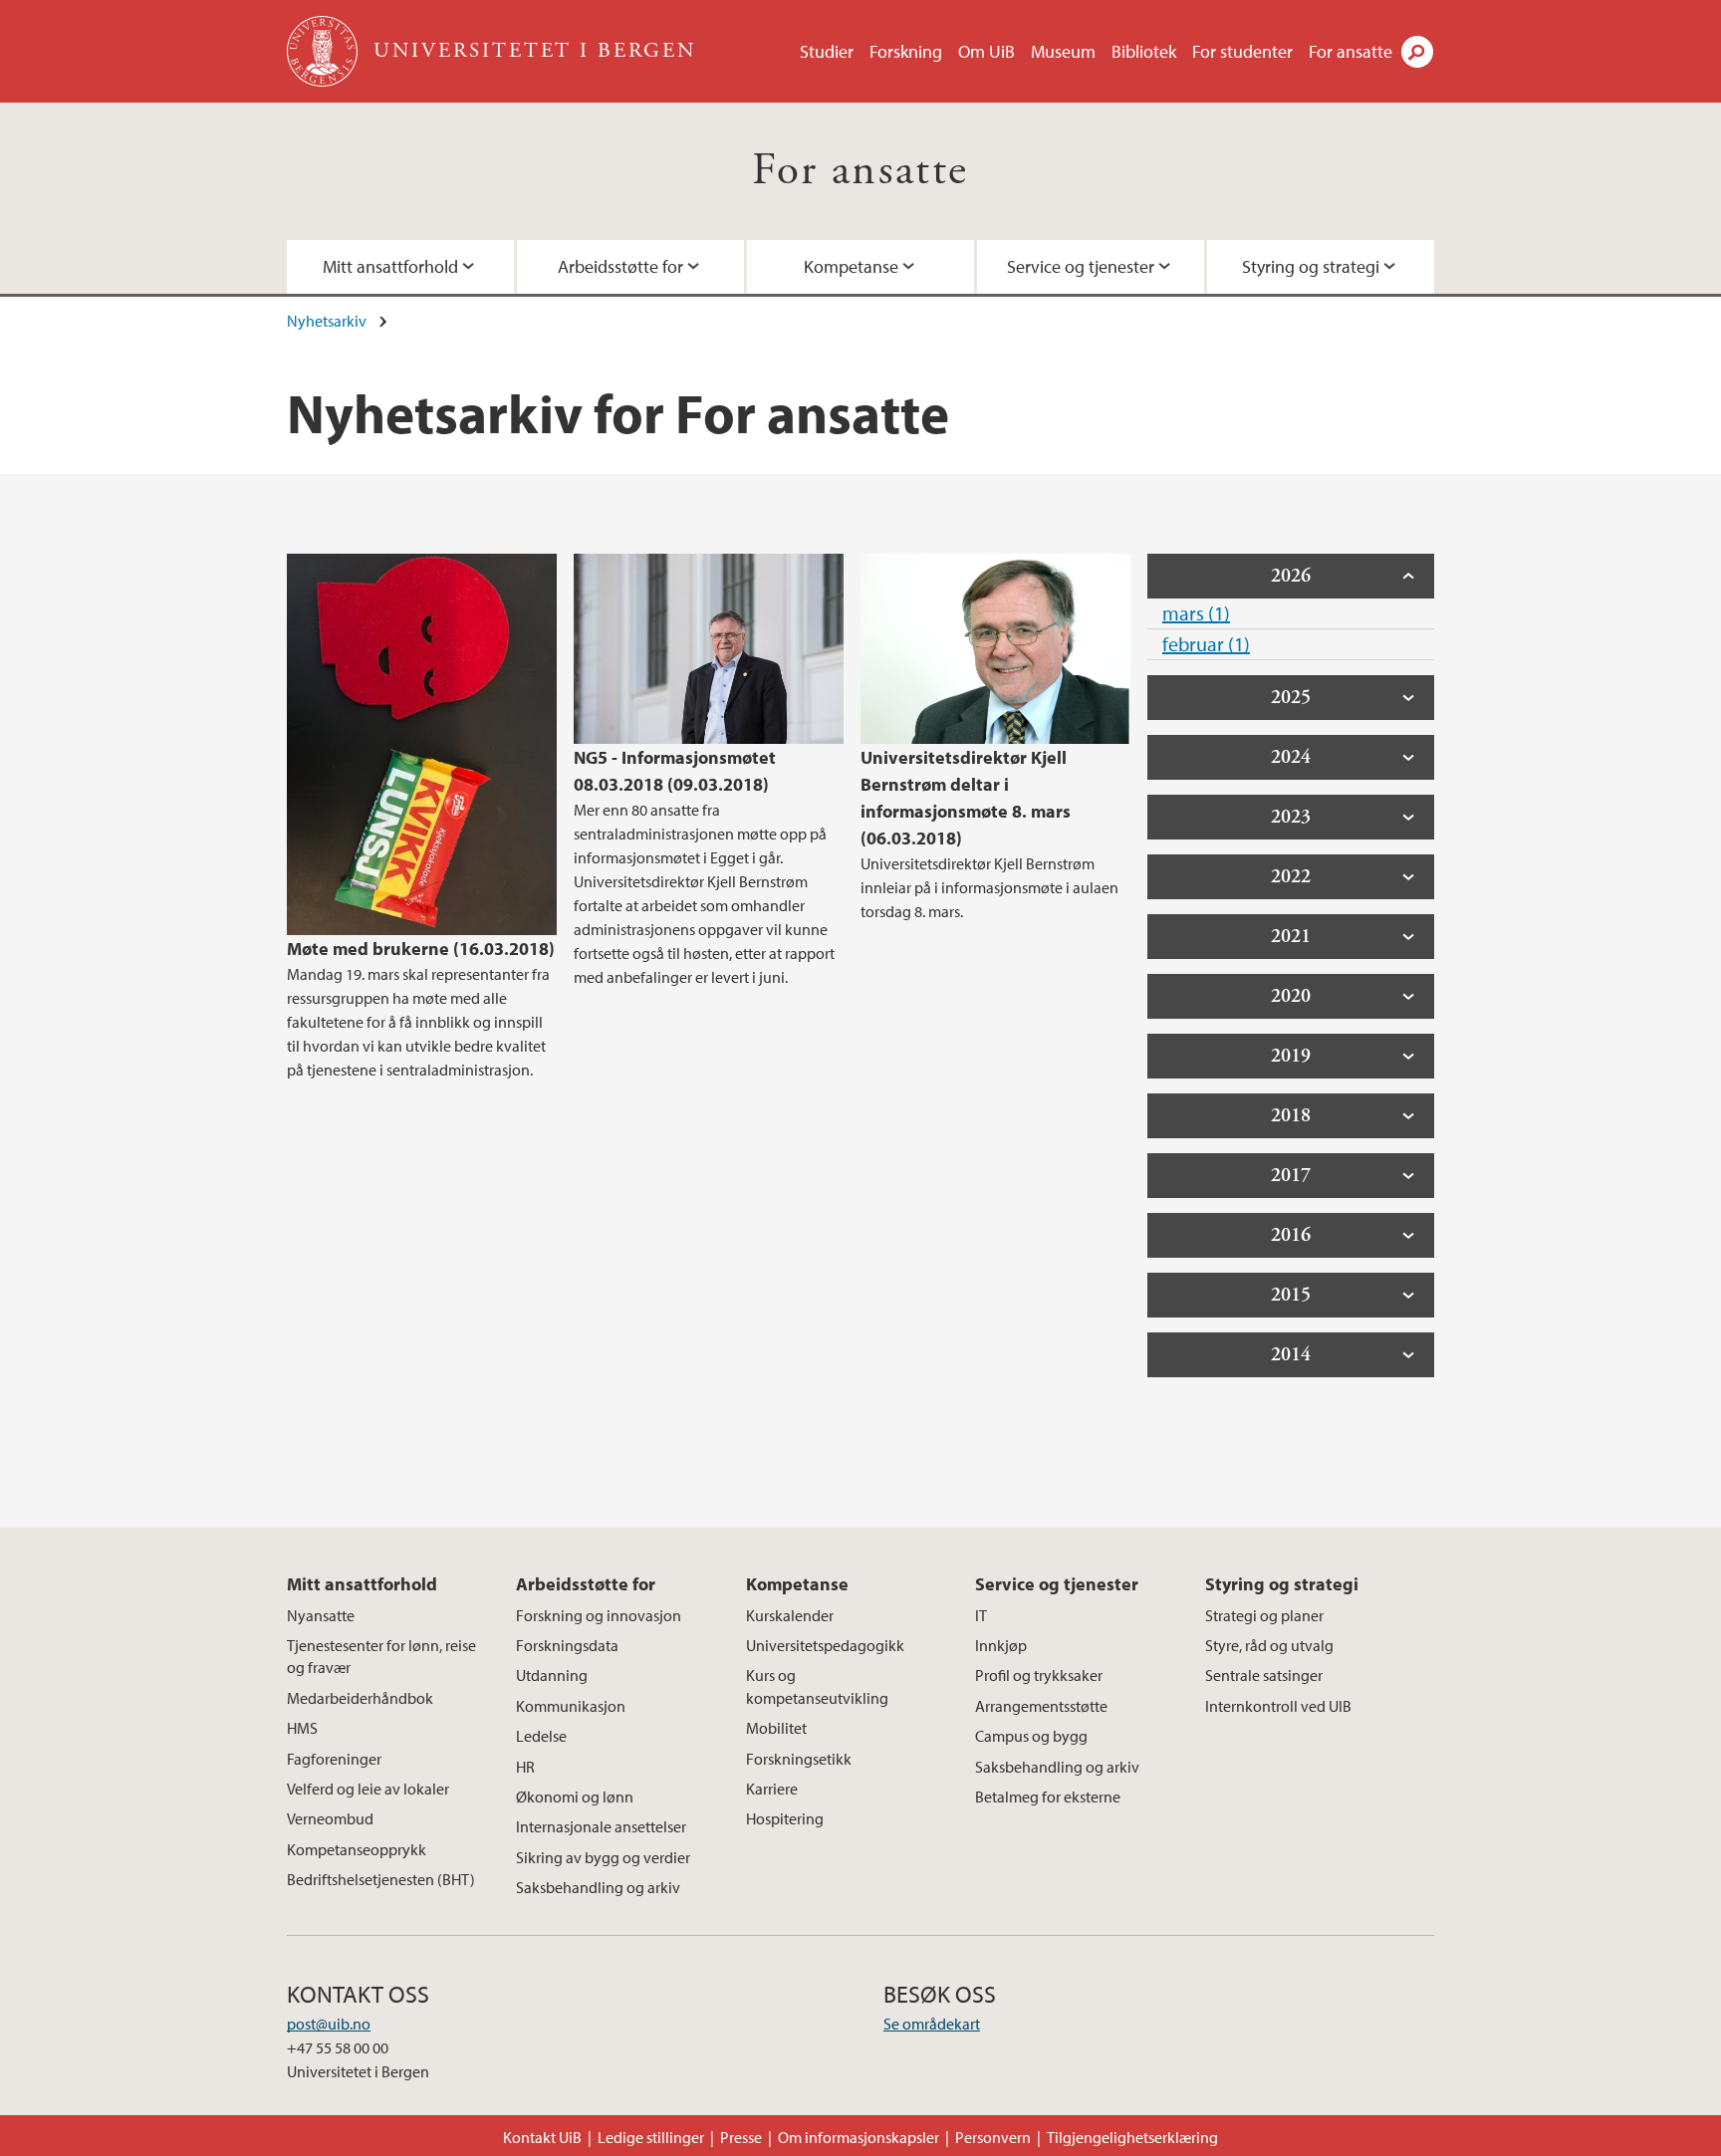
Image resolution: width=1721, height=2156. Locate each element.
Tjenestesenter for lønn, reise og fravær (381, 1656)
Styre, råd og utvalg (1269, 1645)
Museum (1063, 51)
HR (525, 1767)
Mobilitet (776, 1728)
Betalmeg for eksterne (1048, 1797)
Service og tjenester (1081, 266)
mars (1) (1196, 613)
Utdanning (552, 1675)
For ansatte (1351, 51)
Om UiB (986, 51)
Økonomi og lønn (575, 1797)
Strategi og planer (1264, 1615)
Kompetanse (851, 266)
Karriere (772, 1789)
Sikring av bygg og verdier (603, 1857)
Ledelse (541, 1736)
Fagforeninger (334, 1759)
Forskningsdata (567, 1645)
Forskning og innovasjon (599, 1615)
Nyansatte (321, 1615)
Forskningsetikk (799, 1759)
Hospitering (785, 1818)
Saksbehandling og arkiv (598, 1887)
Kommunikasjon (571, 1706)
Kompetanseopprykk (357, 1849)
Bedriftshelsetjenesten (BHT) (381, 1879)
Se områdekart (932, 2024)
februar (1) (1206, 644)
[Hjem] (324, 51)
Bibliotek (1144, 51)
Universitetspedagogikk (825, 1645)
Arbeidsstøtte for (620, 266)
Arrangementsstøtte (1041, 1706)
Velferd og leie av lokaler (368, 1789)
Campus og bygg (1031, 1736)
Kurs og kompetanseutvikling (817, 1686)
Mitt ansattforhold (390, 266)
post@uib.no (329, 2024)
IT (981, 1615)
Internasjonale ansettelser (601, 1826)
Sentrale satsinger (1264, 1675)
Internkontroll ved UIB (1278, 1706)
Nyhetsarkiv (327, 321)
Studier (827, 51)
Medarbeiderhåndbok (360, 1698)
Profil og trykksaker (1039, 1675)
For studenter (1242, 51)
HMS (302, 1728)
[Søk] (1417, 52)
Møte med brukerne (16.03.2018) (421, 949)
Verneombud (330, 1818)
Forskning (906, 51)
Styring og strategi (1311, 266)
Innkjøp (1001, 1645)
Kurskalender (790, 1615)
